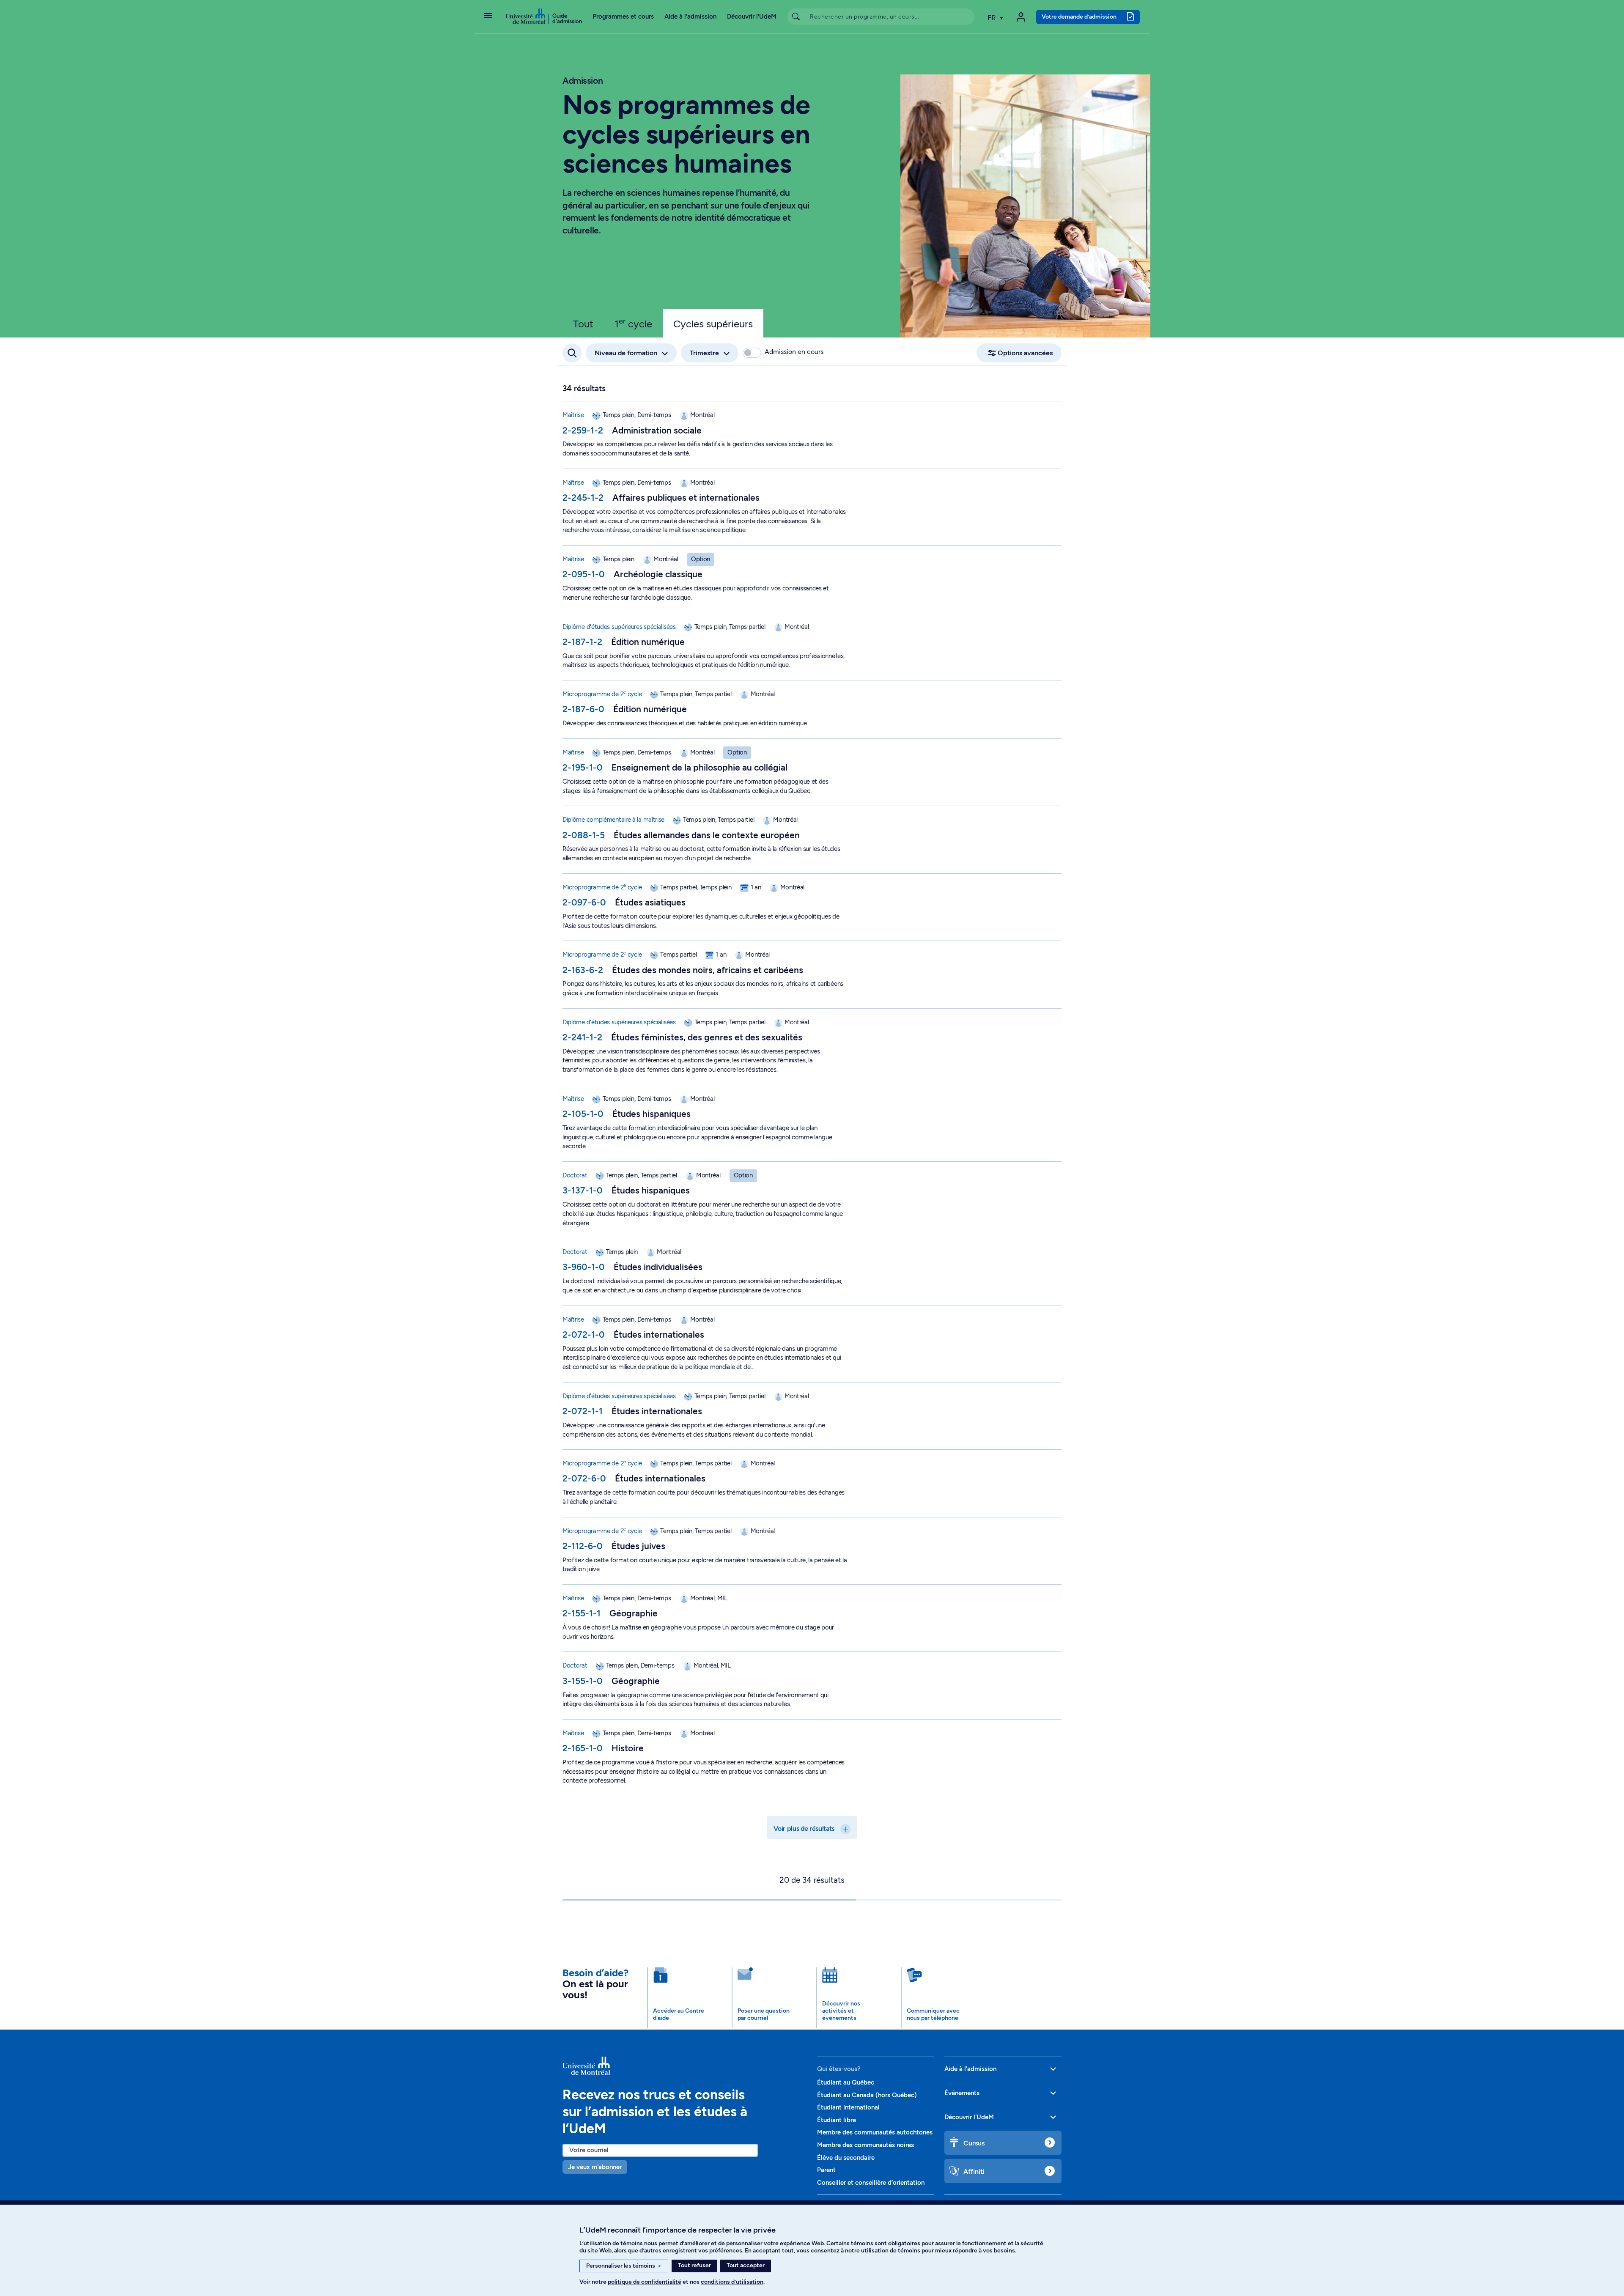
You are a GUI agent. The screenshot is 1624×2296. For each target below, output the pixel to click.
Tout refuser (694, 2265)
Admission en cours (794, 352)
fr (993, 18)
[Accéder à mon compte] (1021, 17)
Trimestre (704, 353)
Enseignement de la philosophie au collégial (700, 767)
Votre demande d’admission (1079, 16)
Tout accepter (746, 2265)
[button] (488, 16)
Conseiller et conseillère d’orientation (871, 2183)
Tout (583, 324)
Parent (826, 2170)
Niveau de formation (626, 353)
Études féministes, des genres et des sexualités (707, 1037)
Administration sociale (657, 430)
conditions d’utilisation (732, 2282)
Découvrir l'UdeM (752, 16)
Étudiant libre (837, 2120)
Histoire (628, 1748)
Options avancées (1025, 353)
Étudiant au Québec (846, 2082)
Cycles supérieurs (713, 324)
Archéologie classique (658, 574)
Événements (962, 2093)
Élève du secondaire (846, 2158)
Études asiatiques (650, 902)
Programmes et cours (623, 16)
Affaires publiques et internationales (686, 498)
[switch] (752, 353)
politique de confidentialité (645, 2282)
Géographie (634, 1613)
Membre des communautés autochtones (875, 2132)
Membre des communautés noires (865, 2145)
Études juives (638, 1546)
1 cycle (633, 323)
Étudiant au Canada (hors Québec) (867, 2095)
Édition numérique (648, 642)
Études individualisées (658, 1267)
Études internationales (659, 1335)
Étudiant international (848, 2107)
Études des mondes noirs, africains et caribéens (708, 970)
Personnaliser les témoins (624, 2266)
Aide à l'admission (690, 16)
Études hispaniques (652, 1114)
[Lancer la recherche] (796, 17)
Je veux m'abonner (595, 2167)
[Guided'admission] (685, 2066)
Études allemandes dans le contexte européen (707, 835)
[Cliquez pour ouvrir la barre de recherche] (572, 353)
